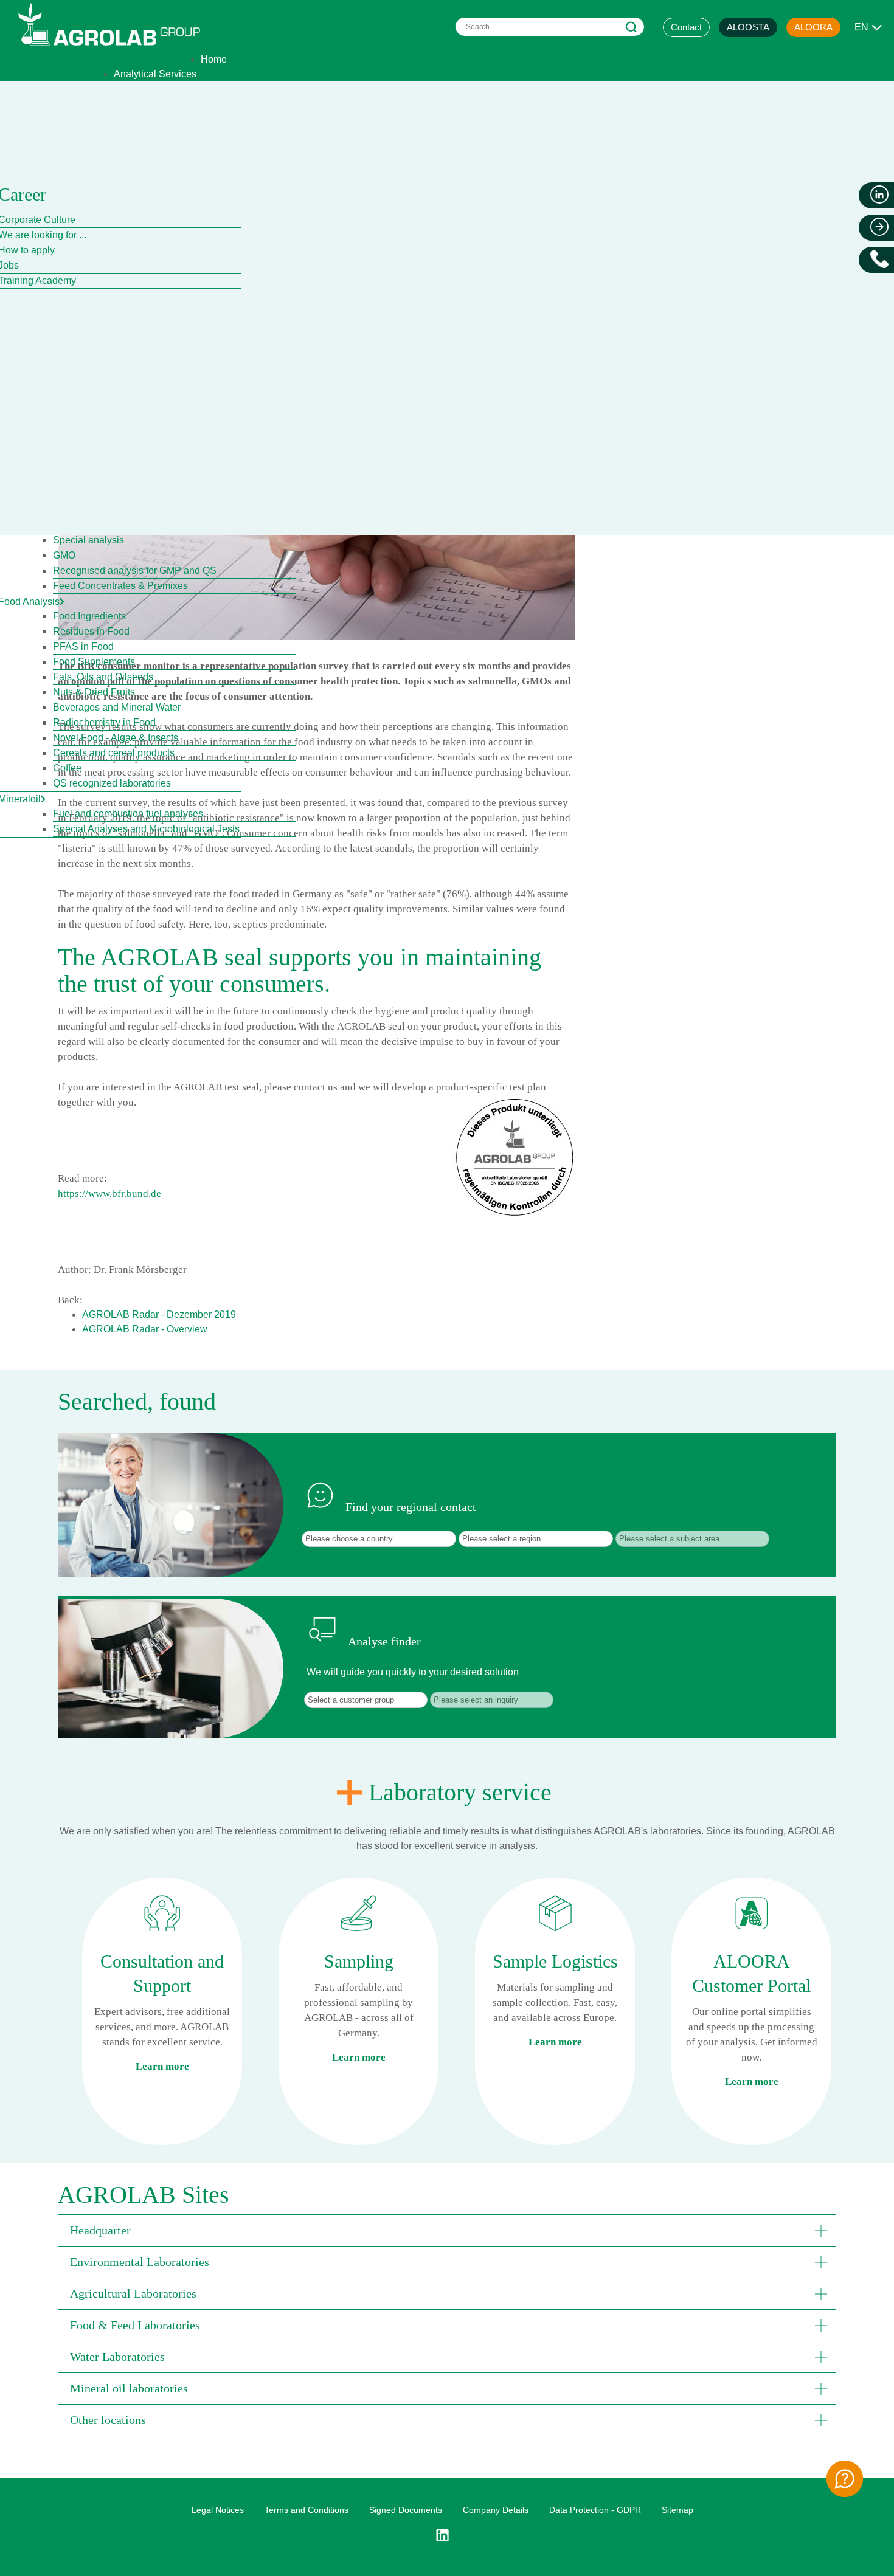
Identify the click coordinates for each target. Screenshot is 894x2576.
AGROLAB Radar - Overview (145, 1329)
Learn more (162, 2066)
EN (861, 27)
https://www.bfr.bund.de (109, 1193)
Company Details (496, 2510)
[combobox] (550, 27)
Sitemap (677, 2510)
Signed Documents (406, 2510)
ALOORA (813, 27)
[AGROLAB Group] (115, 48)
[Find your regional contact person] (845, 2479)
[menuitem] (214, 59)
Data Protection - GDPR (595, 2510)
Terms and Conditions (307, 2510)
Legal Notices (218, 2510)
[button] (447, 2230)
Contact (686, 27)
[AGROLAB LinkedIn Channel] (447, 2535)
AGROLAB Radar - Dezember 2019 (159, 1314)
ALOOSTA (748, 27)
